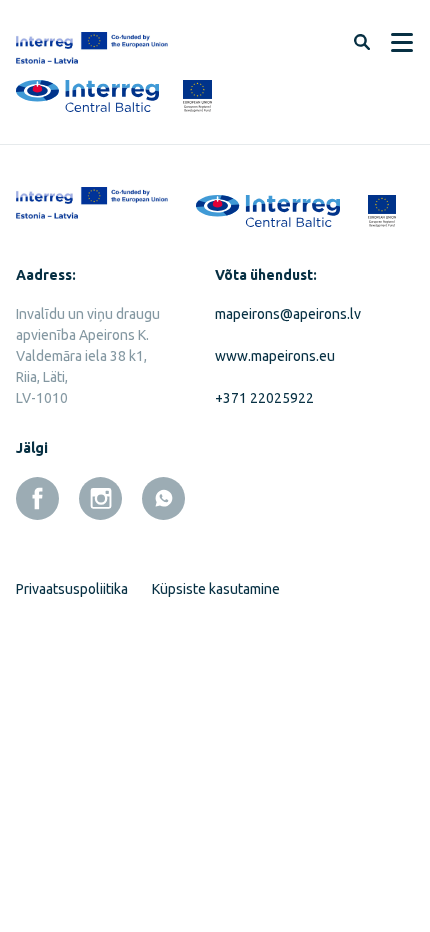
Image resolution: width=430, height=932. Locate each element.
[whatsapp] (163, 498)
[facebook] (37, 498)
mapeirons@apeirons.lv (288, 314)
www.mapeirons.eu (275, 356)
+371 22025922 (264, 398)
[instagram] (100, 498)
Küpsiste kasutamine (216, 589)
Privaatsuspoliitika (72, 589)
